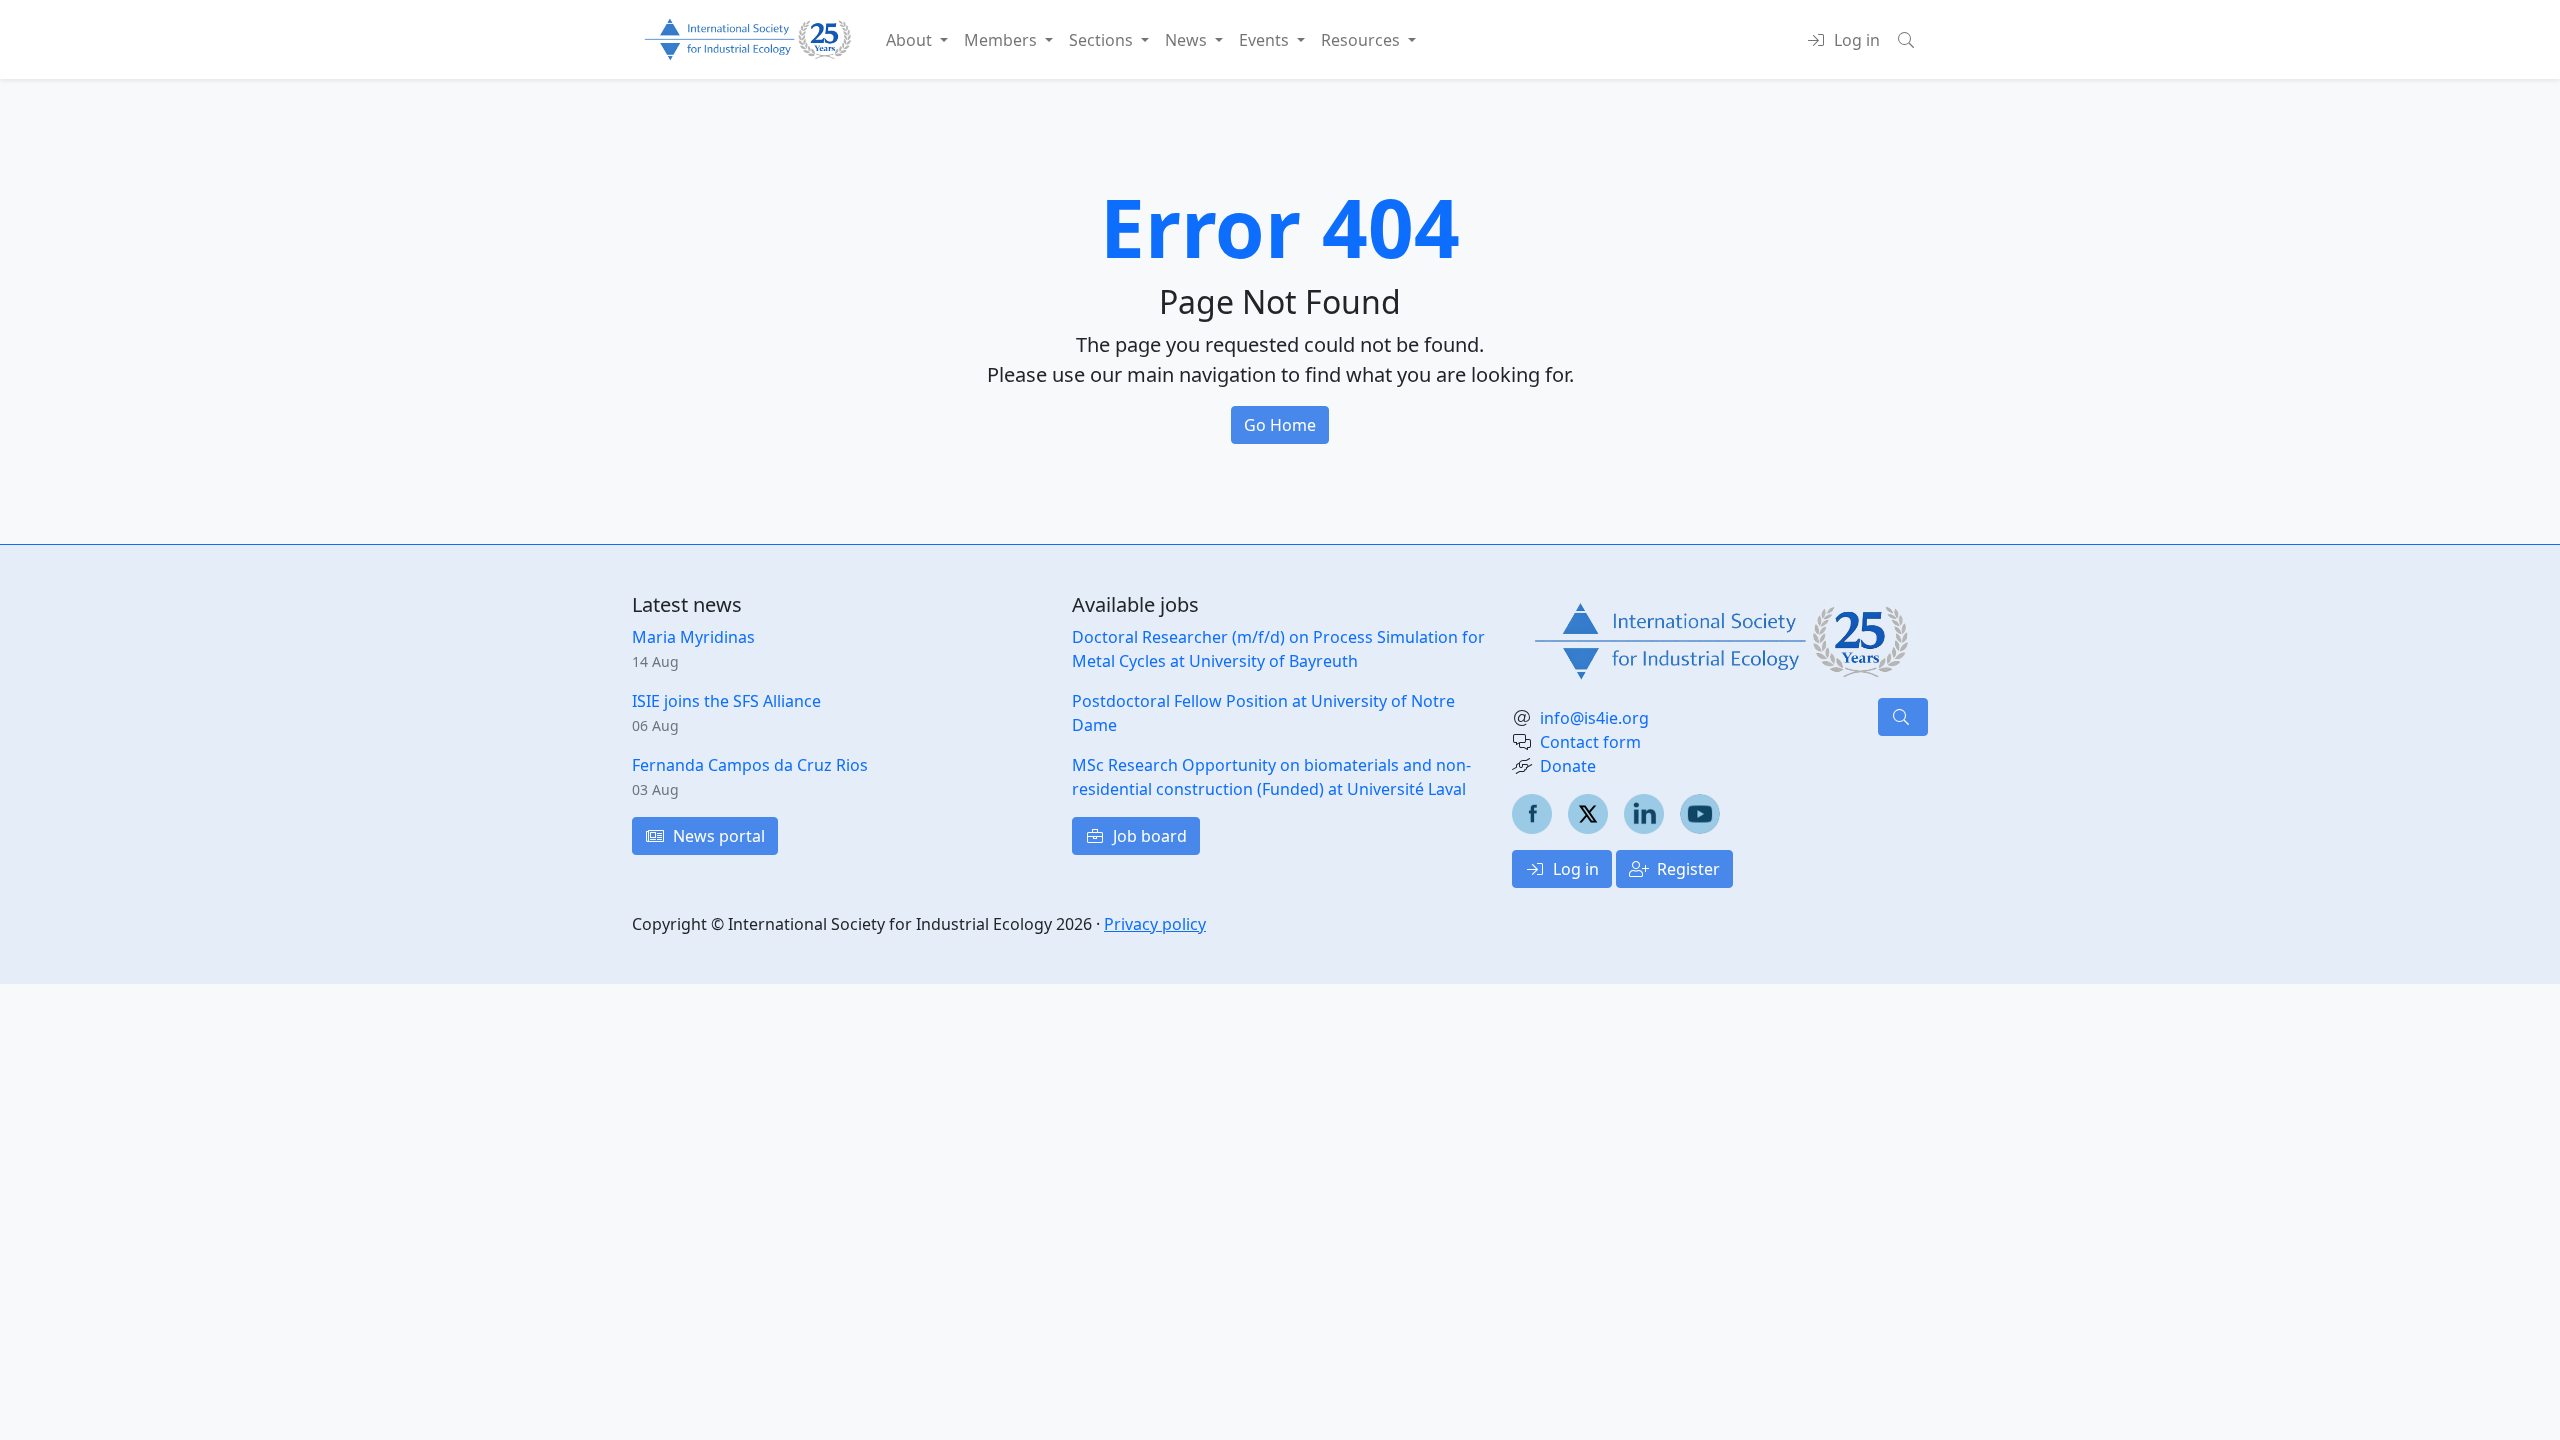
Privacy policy (1155, 924)
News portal (717, 836)
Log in (1574, 869)
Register (1686, 869)
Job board (1148, 836)
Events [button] (1266, 40)
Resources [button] (1362, 40)
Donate (1568, 766)
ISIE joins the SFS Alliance (726, 701)
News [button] (1188, 40)
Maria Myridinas (693, 637)
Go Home (1280, 425)
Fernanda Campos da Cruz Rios (750, 765)
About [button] (911, 40)
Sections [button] (1103, 40)
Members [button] (1002, 40)
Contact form (1590, 742)
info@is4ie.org (1594, 718)
